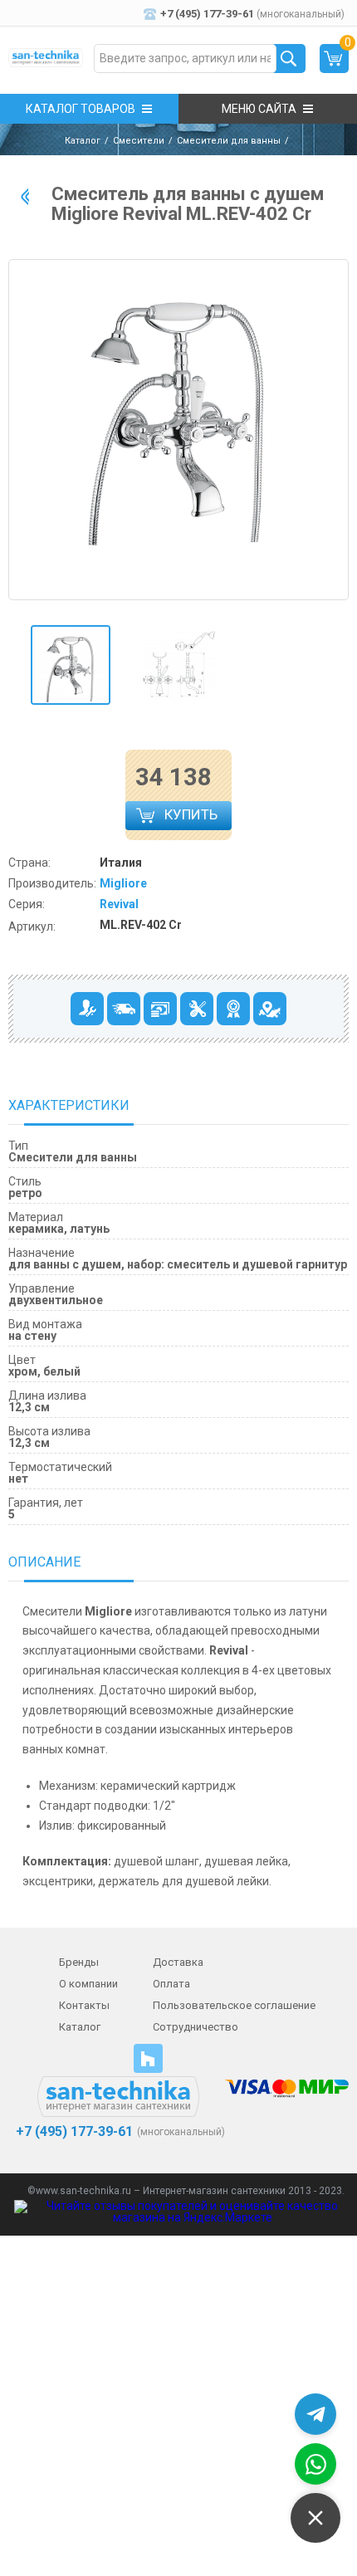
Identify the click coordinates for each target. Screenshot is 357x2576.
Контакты (84, 2005)
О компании (88, 1984)
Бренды (79, 1962)
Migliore (123, 883)
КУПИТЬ (193, 818)
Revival (119, 904)
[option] (71, 665)
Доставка (178, 1962)
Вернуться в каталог (25, 196)
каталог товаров (81, 109)
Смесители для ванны (229, 141)
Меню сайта (259, 109)
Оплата (171, 1984)
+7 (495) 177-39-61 (73, 2132)
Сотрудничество (196, 2027)
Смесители (139, 141)
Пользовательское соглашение (234, 2005)
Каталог (83, 141)
